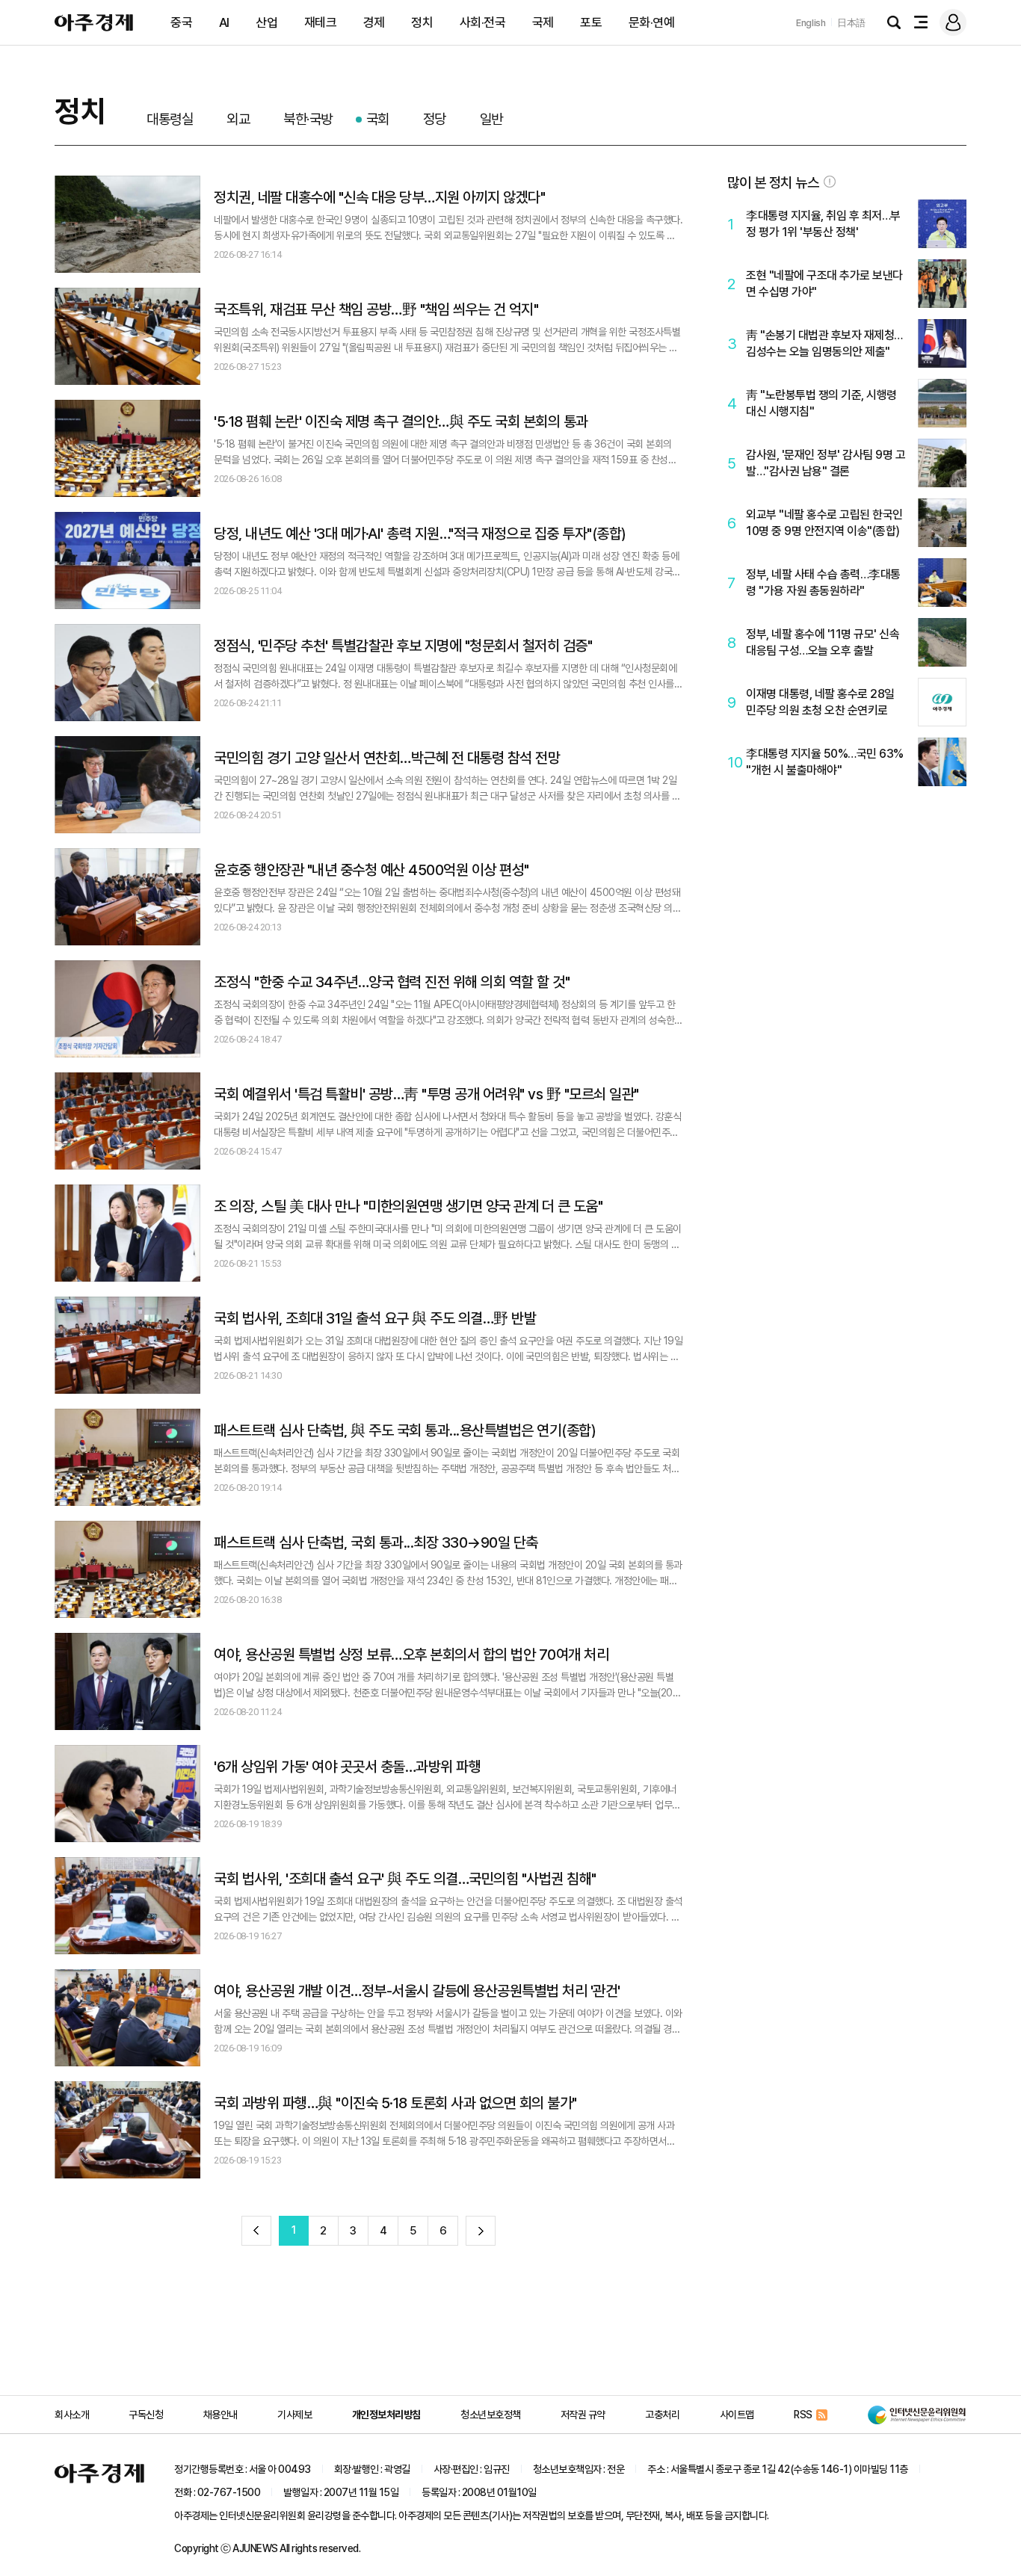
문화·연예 (652, 22)
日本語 (851, 23)
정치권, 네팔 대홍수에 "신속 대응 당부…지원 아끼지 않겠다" (379, 197)
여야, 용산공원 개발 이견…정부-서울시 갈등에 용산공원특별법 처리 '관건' (417, 1991)
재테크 (321, 22)
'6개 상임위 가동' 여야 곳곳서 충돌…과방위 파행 (347, 1767)
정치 (422, 22)
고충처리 (662, 2415)
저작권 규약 (583, 2415)
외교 (238, 119)
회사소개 (72, 2415)
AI (224, 22)
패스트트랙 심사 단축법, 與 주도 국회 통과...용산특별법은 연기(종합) (405, 1430)
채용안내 (220, 2415)
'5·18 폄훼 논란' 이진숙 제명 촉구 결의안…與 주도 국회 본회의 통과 (401, 421)
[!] (830, 182)
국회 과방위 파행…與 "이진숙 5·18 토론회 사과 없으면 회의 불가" (395, 2103)
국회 (378, 119)
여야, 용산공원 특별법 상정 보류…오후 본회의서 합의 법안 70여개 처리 (411, 1655)
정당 (435, 119)
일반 (491, 119)
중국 (181, 22)
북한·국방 (308, 119)
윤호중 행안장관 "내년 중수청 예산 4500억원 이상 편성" (371, 870)
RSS (803, 2415)
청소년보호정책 (491, 2415)
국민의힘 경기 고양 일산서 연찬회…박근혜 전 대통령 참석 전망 (387, 758)
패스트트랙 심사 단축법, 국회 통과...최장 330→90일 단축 (376, 1542)
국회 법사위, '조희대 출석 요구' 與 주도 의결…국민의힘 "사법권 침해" (405, 1879)
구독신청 (146, 2415)
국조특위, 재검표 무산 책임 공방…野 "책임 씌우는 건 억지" (376, 309)
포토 (591, 22)
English (811, 23)
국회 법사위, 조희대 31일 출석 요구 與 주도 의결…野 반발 (375, 1318)
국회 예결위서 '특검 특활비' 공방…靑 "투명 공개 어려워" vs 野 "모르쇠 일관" (426, 1094)
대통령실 (170, 119)
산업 (266, 22)
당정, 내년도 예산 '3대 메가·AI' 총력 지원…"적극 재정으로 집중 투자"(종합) (420, 534)
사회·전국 (483, 22)
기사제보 (294, 2415)
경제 (374, 22)
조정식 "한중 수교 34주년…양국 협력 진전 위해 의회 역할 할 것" (392, 982)
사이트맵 (737, 2415)
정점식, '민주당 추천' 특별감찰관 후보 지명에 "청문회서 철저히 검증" (403, 646)
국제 (543, 22)
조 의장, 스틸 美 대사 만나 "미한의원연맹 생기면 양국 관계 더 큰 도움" (408, 1206)
